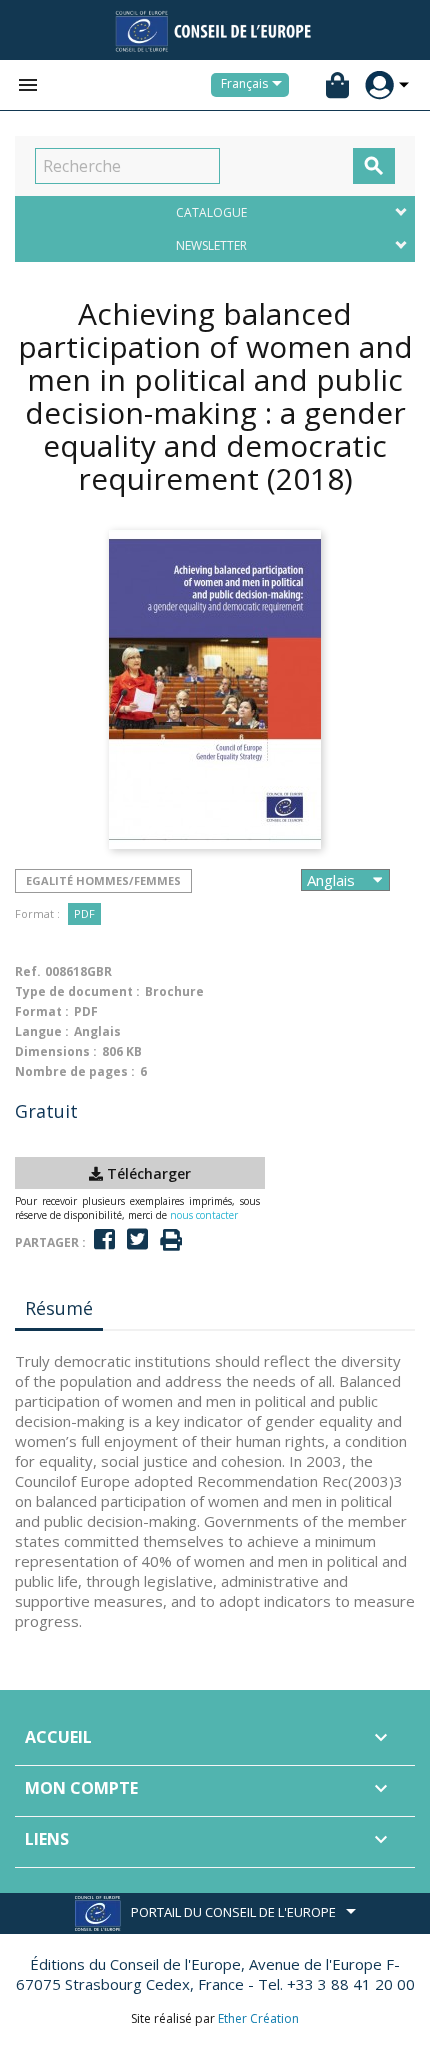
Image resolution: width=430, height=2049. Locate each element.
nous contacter (204, 1215)
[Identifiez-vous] (379, 85)
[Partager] (104, 1239)
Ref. (28, 971)
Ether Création (258, 2018)
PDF (84, 913)
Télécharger (147, 1173)
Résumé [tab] (59, 1308)
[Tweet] (137, 1239)
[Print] (171, 1240)
